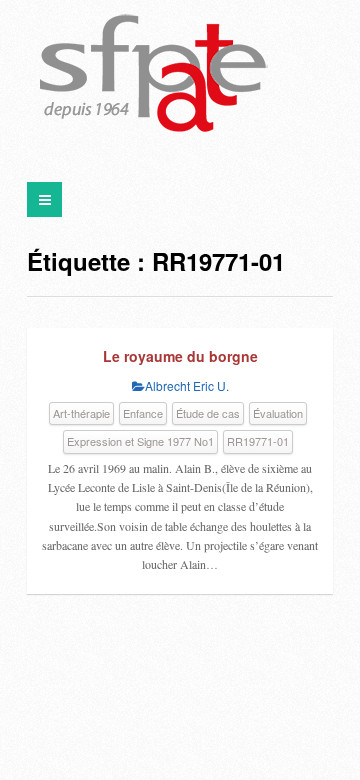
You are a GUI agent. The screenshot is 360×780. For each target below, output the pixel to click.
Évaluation (278, 413)
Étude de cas (208, 413)
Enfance (143, 413)
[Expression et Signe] (154, 75)
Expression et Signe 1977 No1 (140, 441)
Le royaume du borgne (180, 356)
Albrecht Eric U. (187, 385)
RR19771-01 (258, 441)
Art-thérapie (81, 413)
